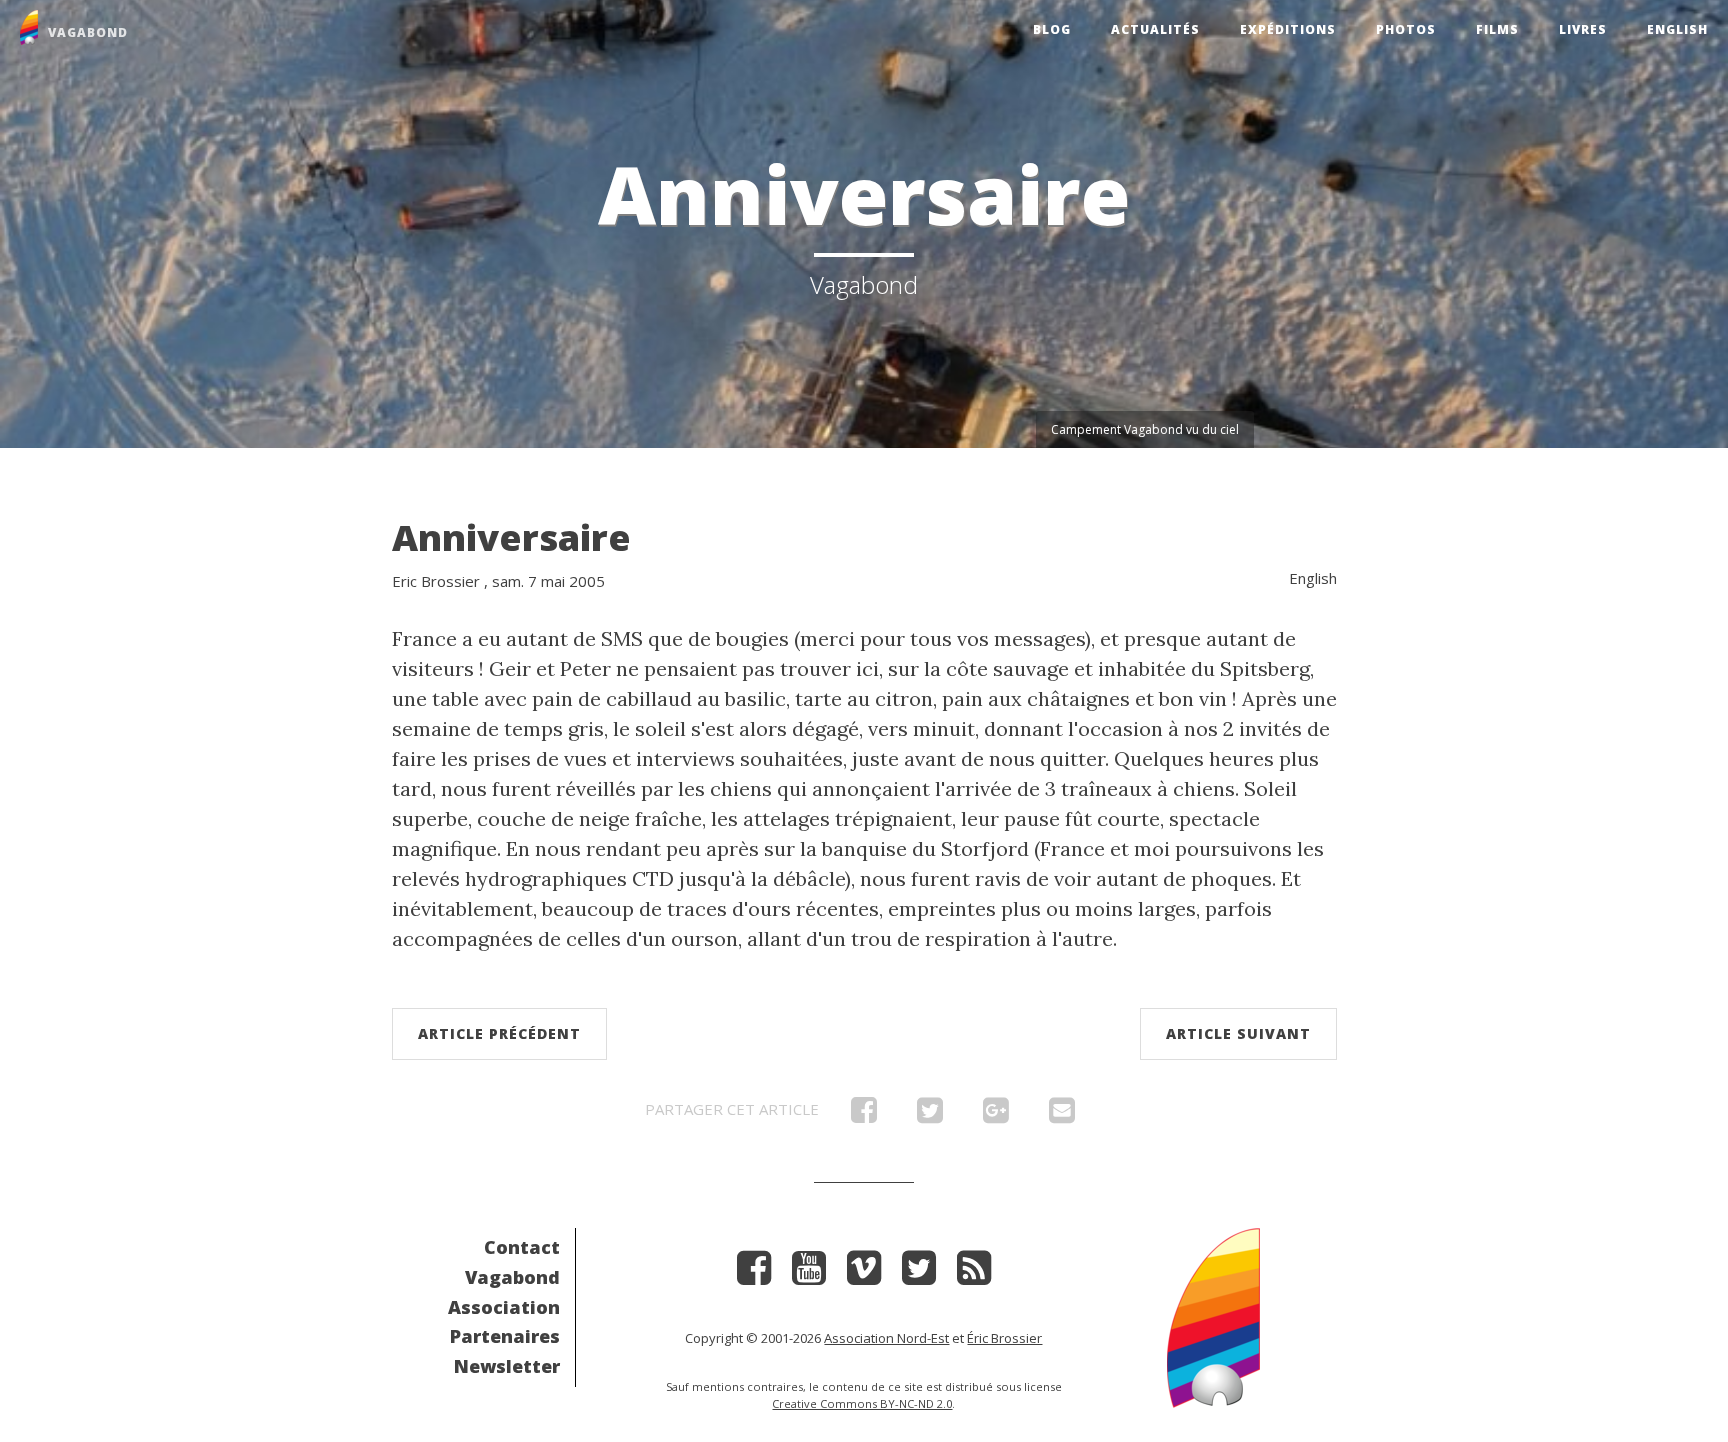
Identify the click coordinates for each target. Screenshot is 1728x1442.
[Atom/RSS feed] (974, 1274)
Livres (1583, 29)
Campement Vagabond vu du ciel (1145, 429)
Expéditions (1288, 29)
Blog (1052, 29)
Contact (522, 1247)
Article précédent (499, 1033)
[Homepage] (1213, 1315)
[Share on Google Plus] (996, 1115)
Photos (1406, 29)
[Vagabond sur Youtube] (809, 1274)
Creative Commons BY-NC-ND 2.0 (862, 1403)
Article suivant (1238, 1033)
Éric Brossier (1004, 1338)
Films (1497, 29)
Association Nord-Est (886, 1338)
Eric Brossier (436, 581)
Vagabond (512, 1277)
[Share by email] (1062, 1115)
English (1677, 29)
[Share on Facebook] (864, 1115)
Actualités (1155, 29)
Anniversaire (511, 537)
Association (504, 1307)
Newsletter (507, 1366)
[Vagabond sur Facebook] (754, 1274)
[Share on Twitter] (930, 1115)
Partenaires (505, 1336)
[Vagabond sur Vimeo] (864, 1274)
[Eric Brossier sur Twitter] (919, 1274)
